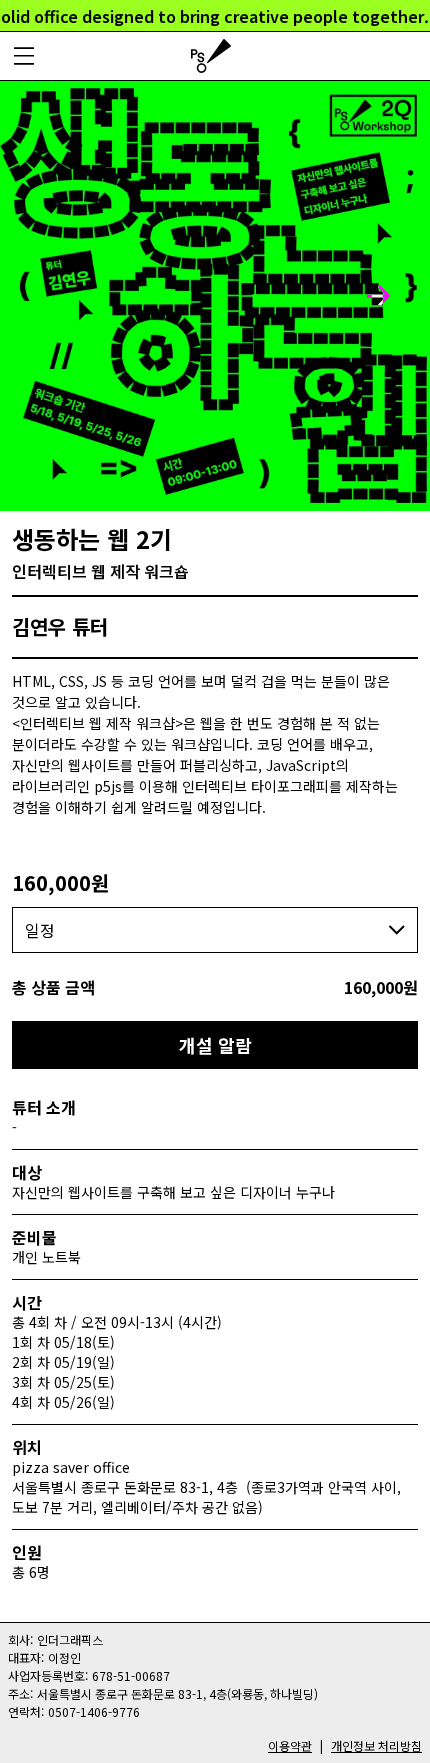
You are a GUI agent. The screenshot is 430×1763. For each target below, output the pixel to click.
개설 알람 (215, 1045)
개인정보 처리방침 (376, 1745)
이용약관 (290, 1745)
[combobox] (215, 930)
